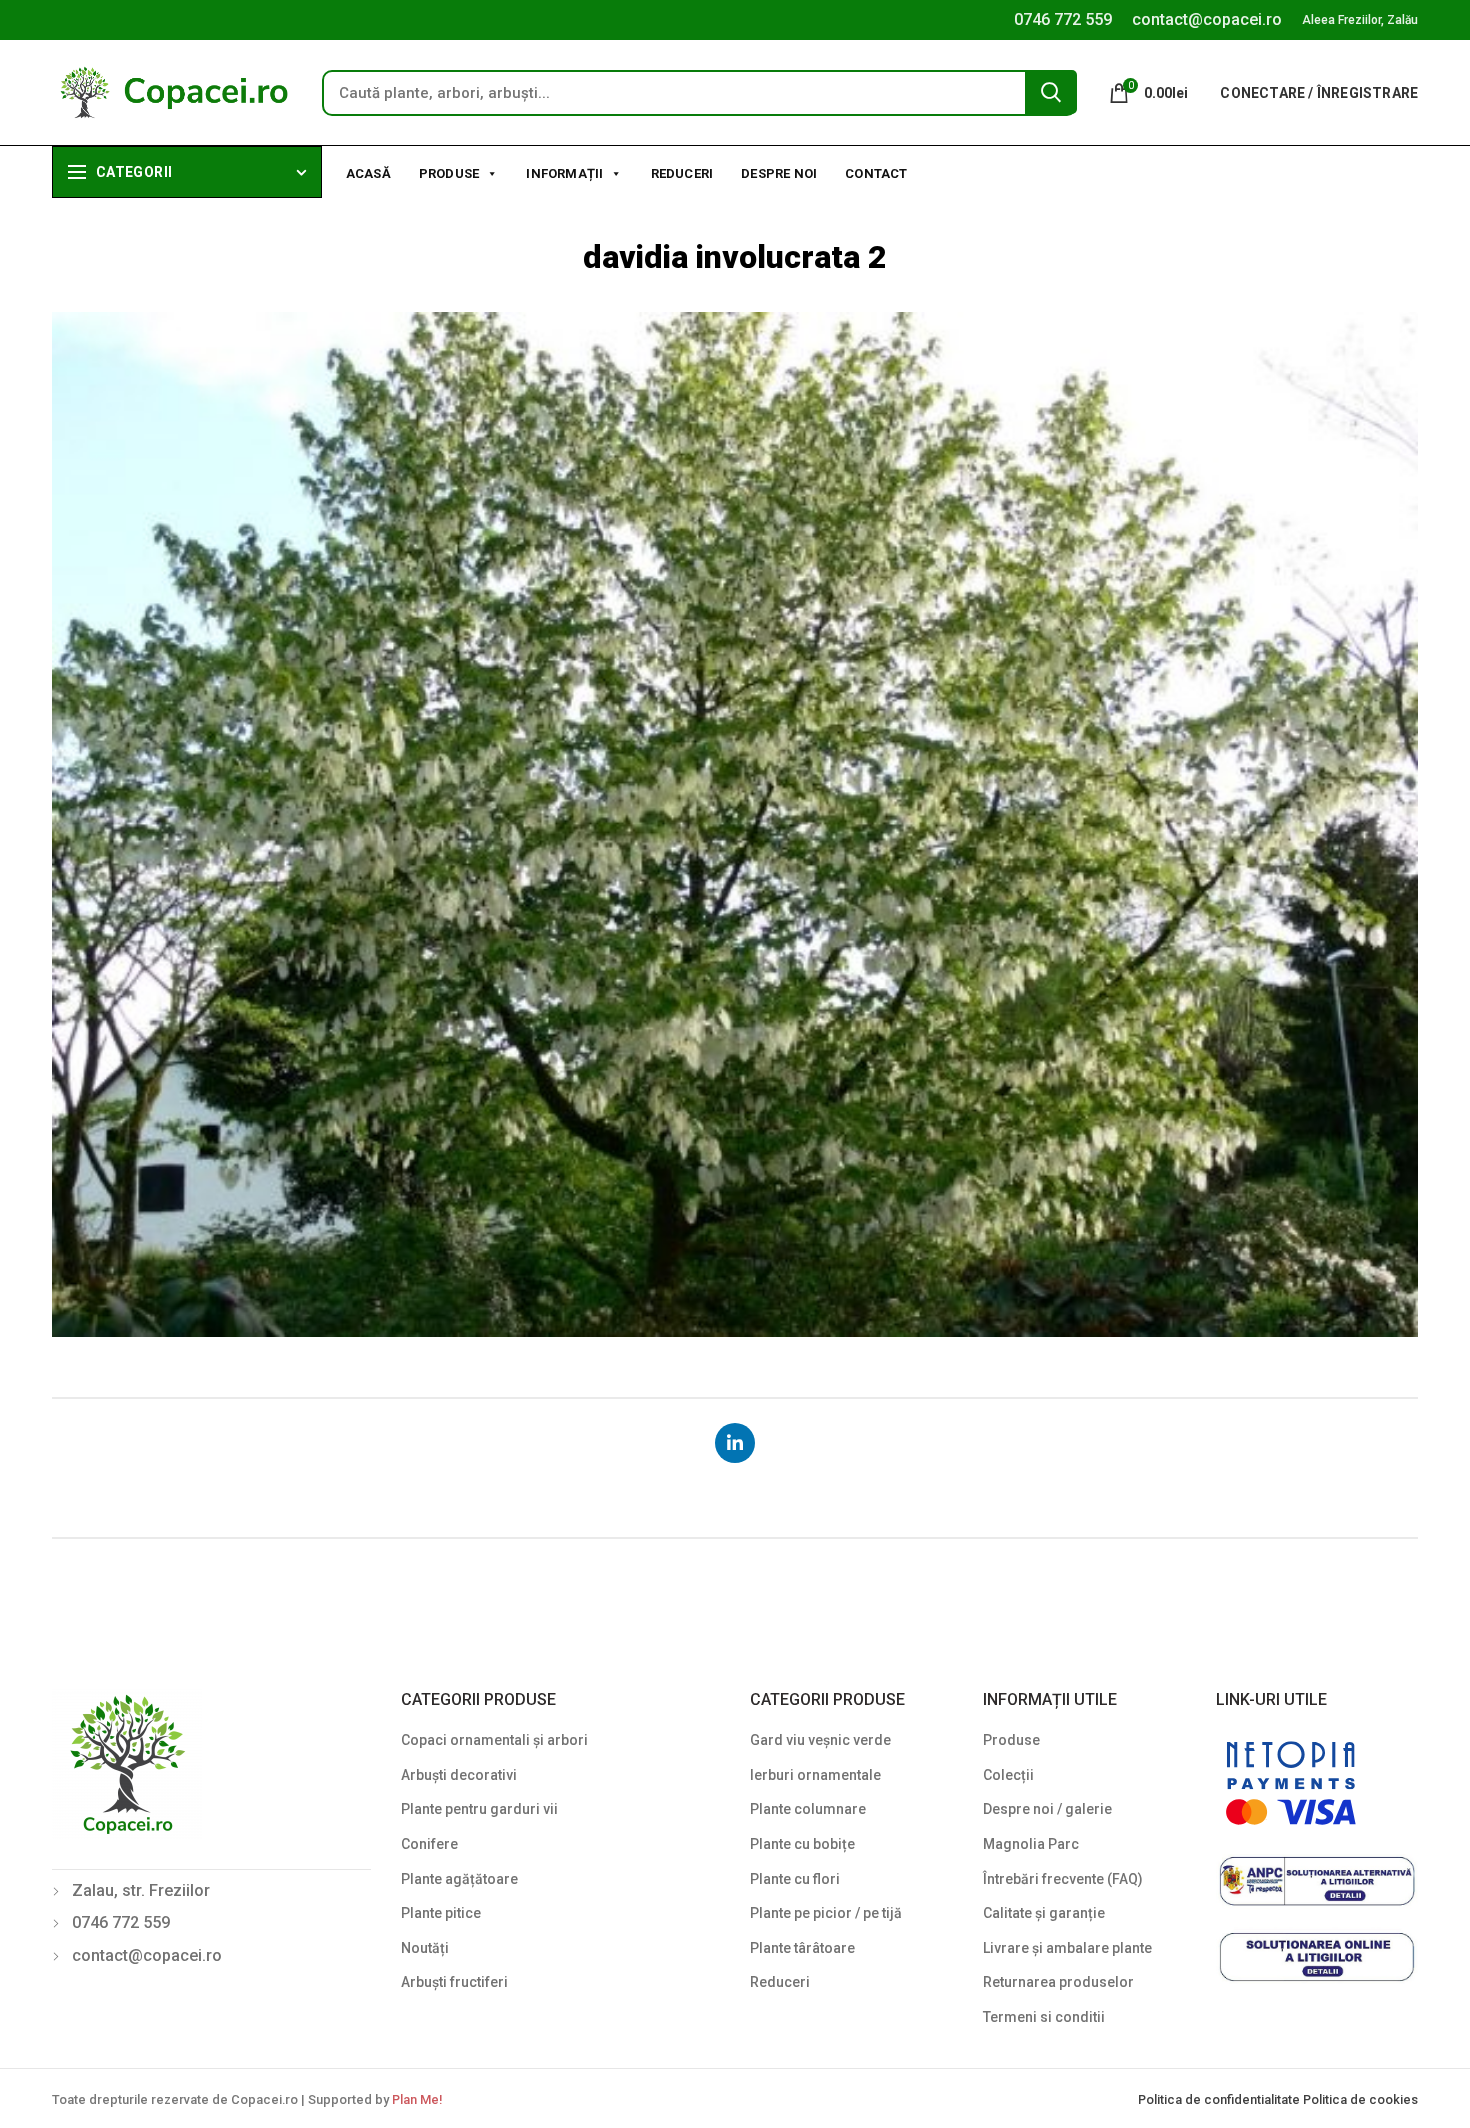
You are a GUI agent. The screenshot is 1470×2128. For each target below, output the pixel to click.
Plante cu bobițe (802, 1844)
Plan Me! (417, 2099)
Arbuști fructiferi (454, 1982)
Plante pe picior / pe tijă (826, 1913)
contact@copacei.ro (1207, 19)
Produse (449, 173)
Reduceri (682, 173)
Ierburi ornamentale (815, 1775)
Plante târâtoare (802, 1948)
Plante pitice (441, 1913)
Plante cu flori (795, 1879)
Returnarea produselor (1058, 1982)
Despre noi (779, 173)
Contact (876, 173)
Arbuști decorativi (459, 1775)
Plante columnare (808, 1809)
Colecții (1008, 1775)
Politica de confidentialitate (1220, 2099)
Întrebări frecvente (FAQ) (1063, 1879)
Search (1051, 92)
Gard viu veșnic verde (820, 1740)
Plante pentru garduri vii (479, 1809)
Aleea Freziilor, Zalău (1360, 20)
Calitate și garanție (1044, 1913)
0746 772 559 (1063, 19)
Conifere (429, 1844)
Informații (564, 173)
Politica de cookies (1360, 2099)
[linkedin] (735, 1443)
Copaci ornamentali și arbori (494, 1740)
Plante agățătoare (459, 1879)
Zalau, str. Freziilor (141, 1890)
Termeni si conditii (1044, 2017)
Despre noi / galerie (1047, 1809)
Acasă (368, 173)
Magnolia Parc (1031, 1844)
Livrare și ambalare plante (1067, 1948)
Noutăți (425, 1948)
